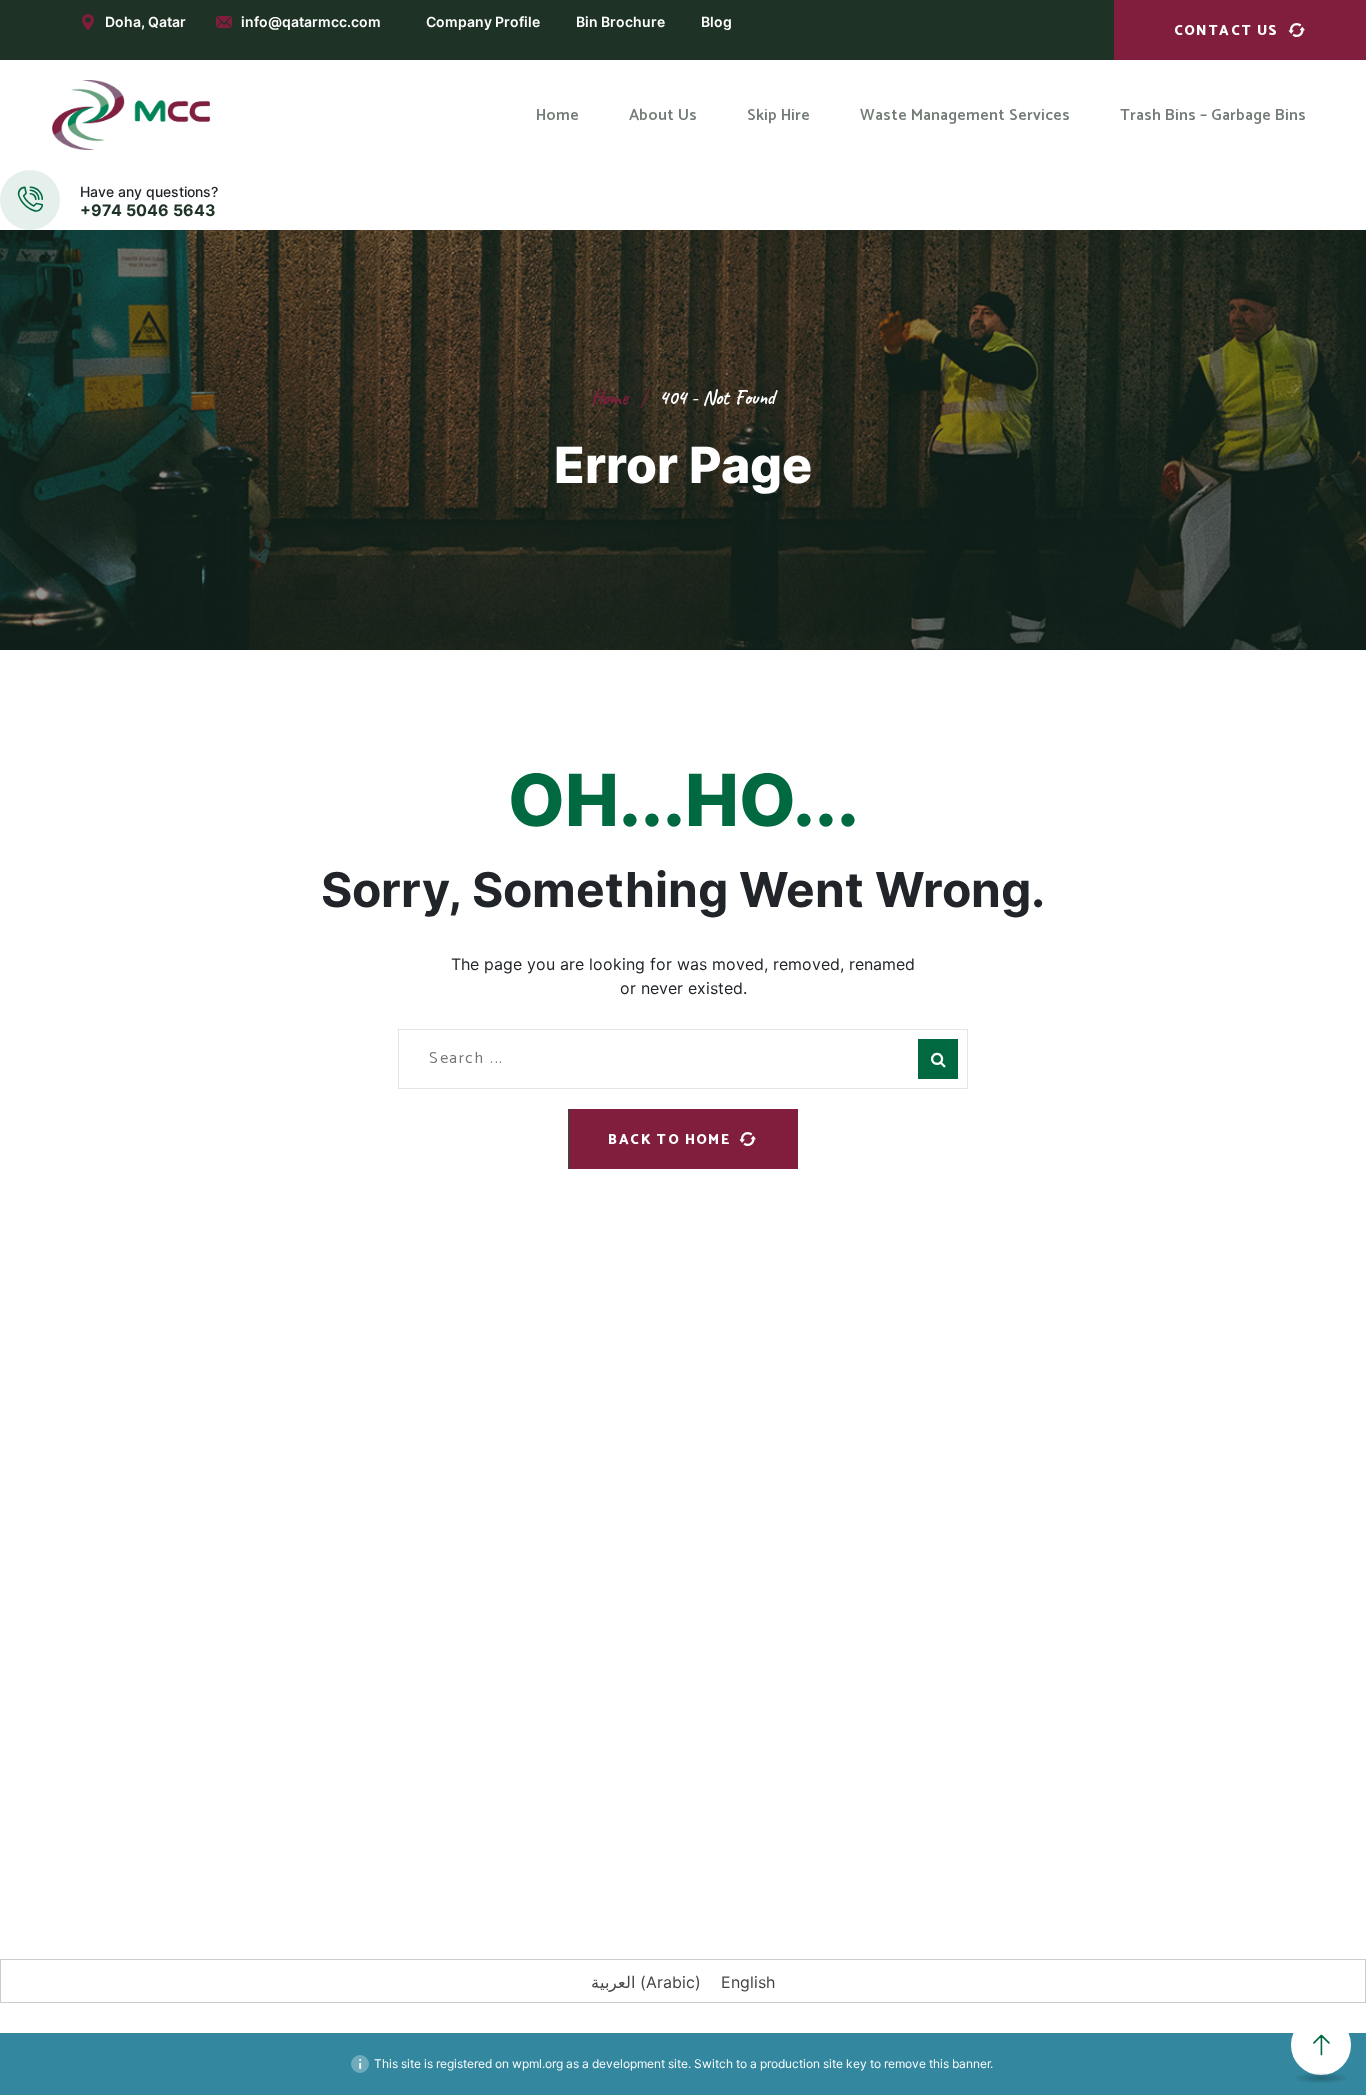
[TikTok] (458, 1831)
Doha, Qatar (145, 21)
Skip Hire (444, 1506)
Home (609, 397)
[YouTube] (398, 1831)
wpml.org (537, 2063)
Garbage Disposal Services (791, 1444)
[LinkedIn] (278, 1831)
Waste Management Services (515, 1549)
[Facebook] (158, 1831)
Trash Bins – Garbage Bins (503, 1592)
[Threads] (518, 1831)
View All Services (758, 1664)
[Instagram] (218, 1831)
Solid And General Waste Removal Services (817, 1608)
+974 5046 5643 (148, 210)
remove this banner (937, 2063)
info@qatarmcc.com (311, 21)
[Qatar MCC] (132, 115)
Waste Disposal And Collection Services (806, 1498)
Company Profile (483, 21)
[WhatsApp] (338, 1831)
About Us (446, 1463)
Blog (716, 21)
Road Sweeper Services (780, 1554)
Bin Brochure (620, 21)
